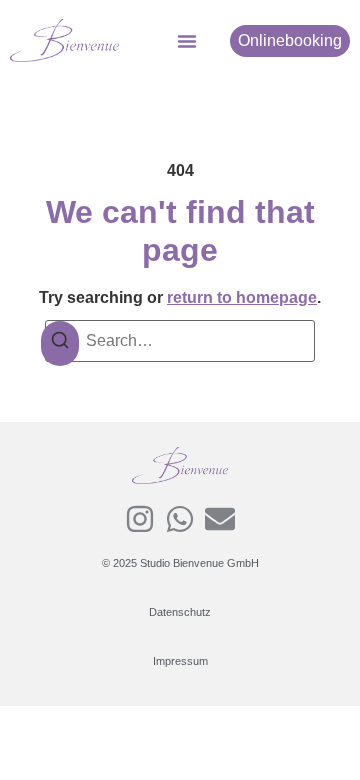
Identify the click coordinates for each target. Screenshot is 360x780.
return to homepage (242, 297)
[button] (187, 41)
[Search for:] (180, 341)
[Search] (60, 343)
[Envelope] (220, 519)
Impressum (180, 661)
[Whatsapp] (180, 519)
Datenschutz (180, 612)
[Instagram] (140, 519)
